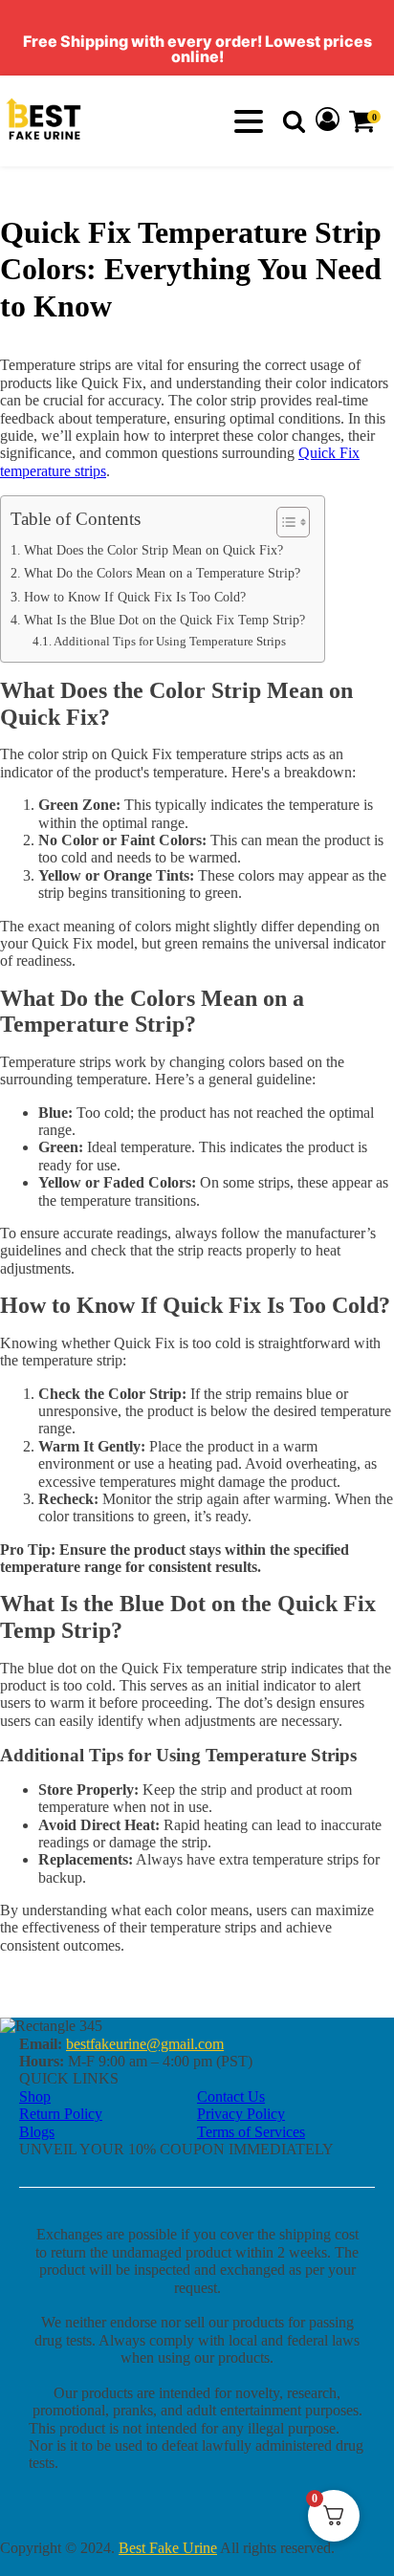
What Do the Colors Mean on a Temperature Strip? (162, 573)
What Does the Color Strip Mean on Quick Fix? (153, 550)
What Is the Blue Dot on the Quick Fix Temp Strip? (164, 620)
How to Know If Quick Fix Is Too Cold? (135, 597)
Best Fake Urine (168, 2548)
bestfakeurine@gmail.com (145, 2044)
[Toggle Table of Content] (284, 522)
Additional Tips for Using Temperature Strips (170, 641)
